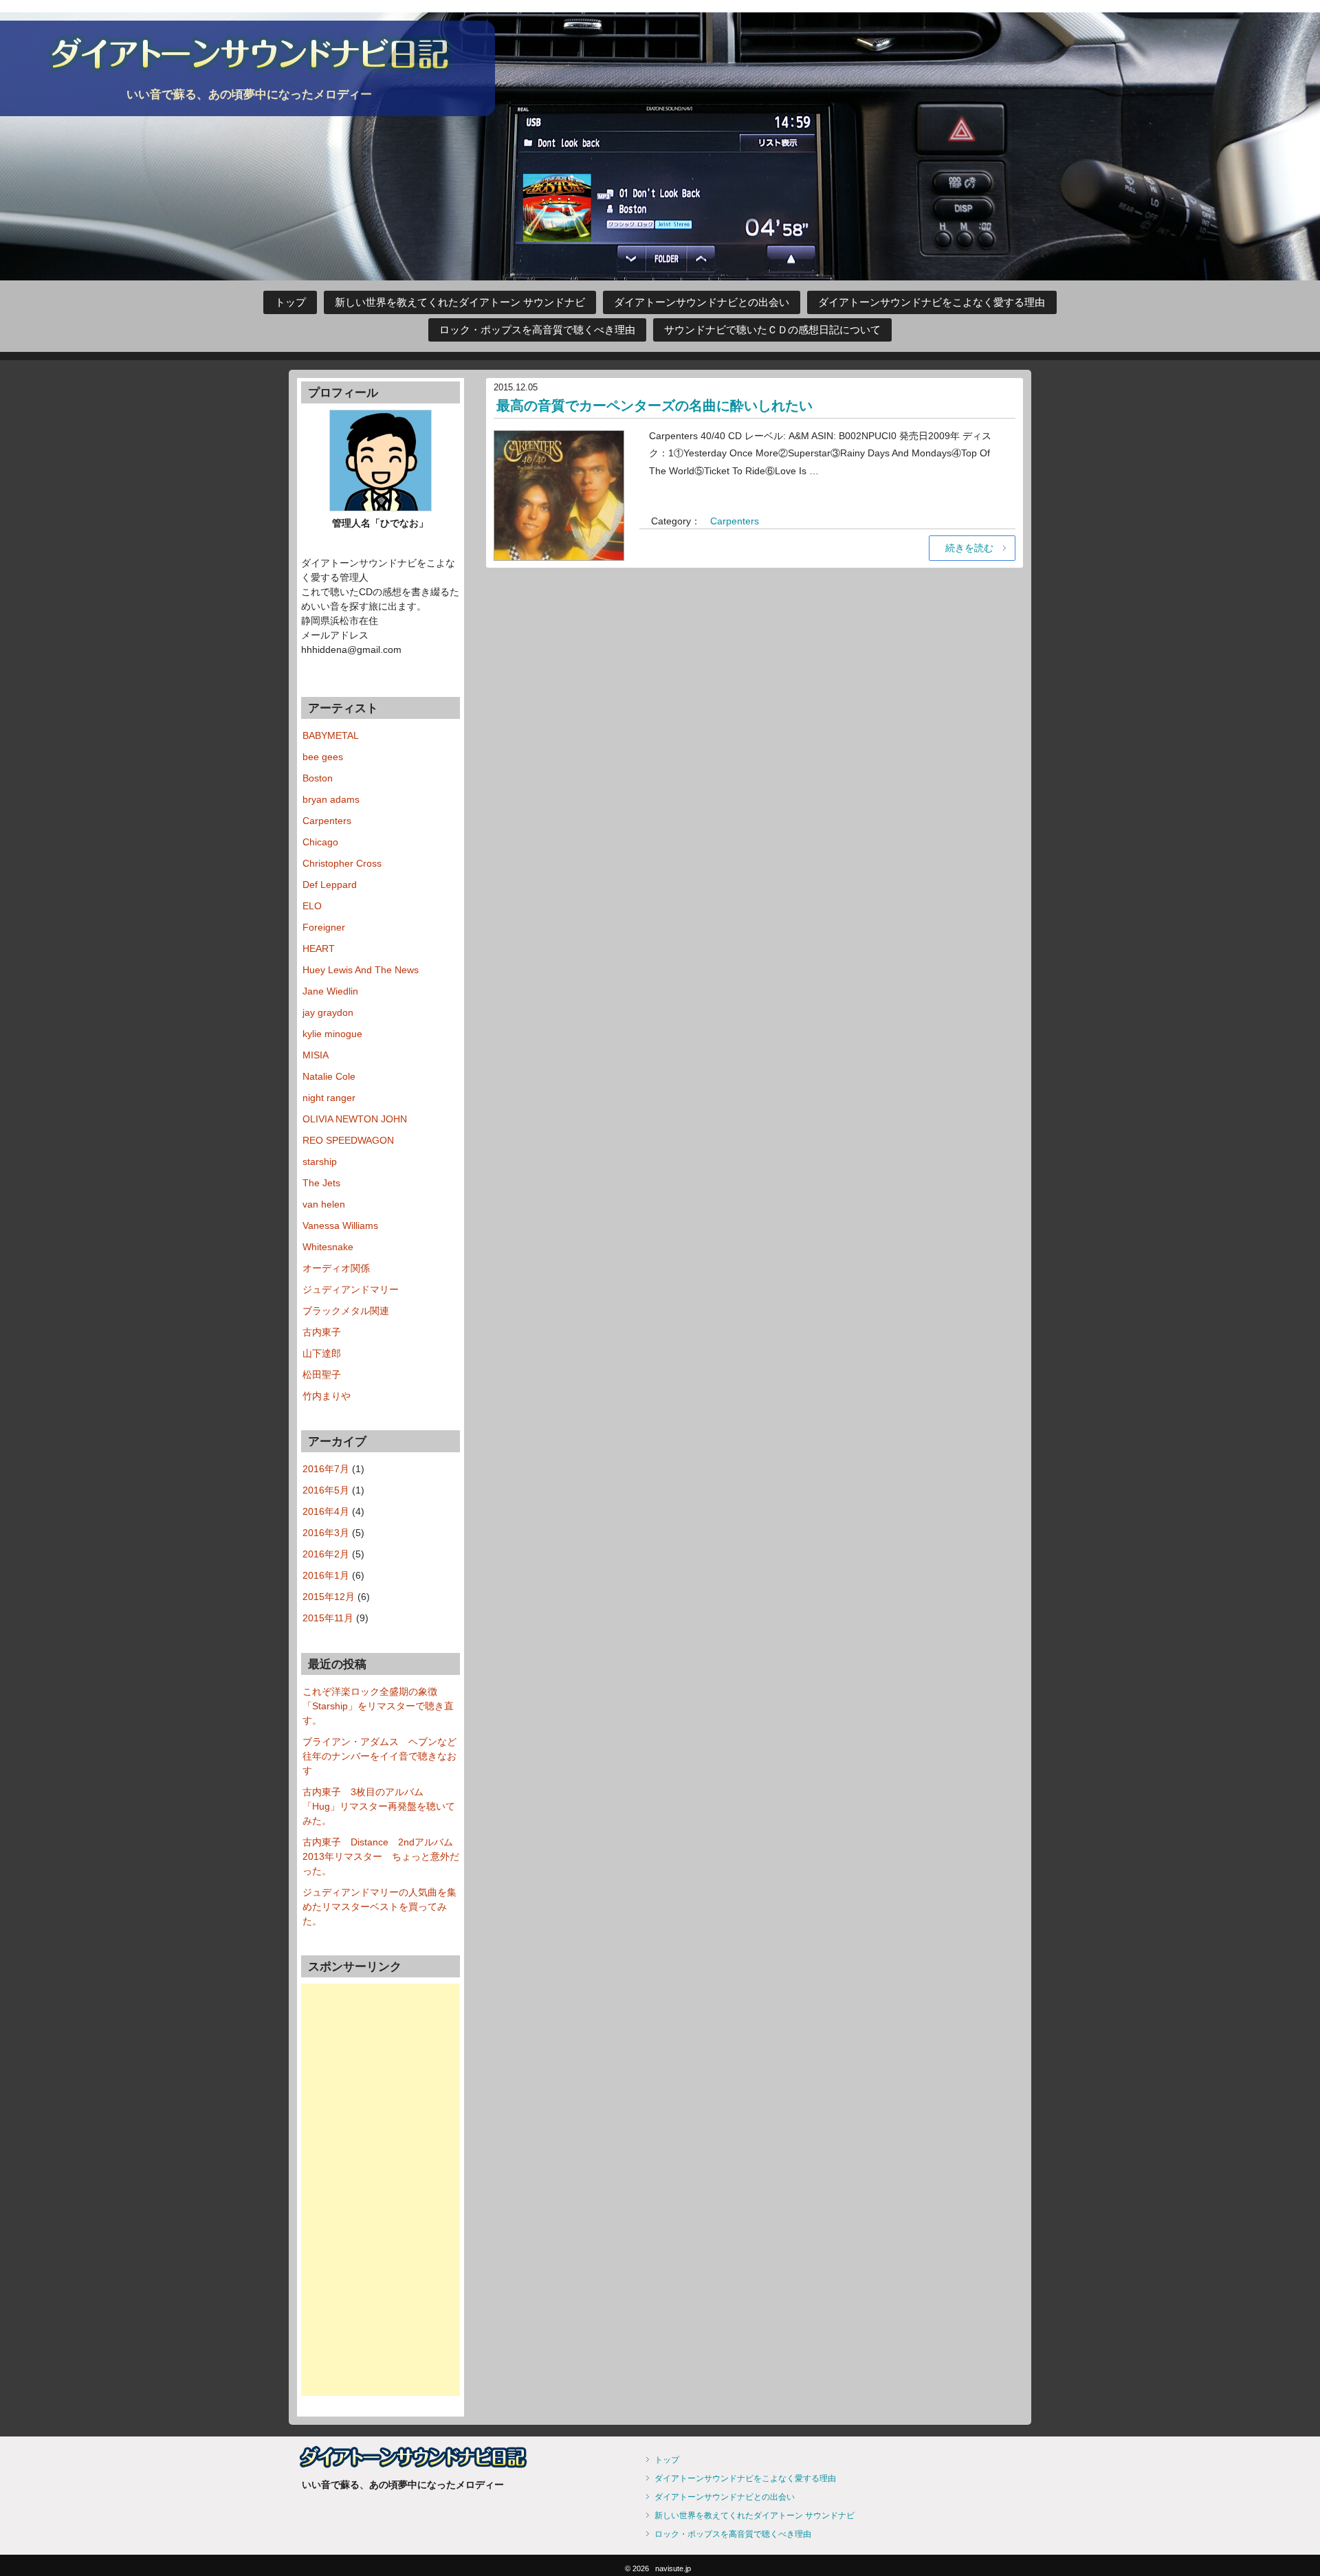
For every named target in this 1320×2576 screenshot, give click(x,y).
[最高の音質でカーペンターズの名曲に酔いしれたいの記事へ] (559, 493)
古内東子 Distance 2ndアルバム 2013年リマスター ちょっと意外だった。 (383, 1856)
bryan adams (331, 799)
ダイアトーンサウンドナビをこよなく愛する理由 (932, 302)
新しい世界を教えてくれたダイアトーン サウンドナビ (460, 302)
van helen (324, 1204)
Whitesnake (328, 1247)
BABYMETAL (331, 735)
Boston (318, 778)
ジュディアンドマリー (351, 1289)
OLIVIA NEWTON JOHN (355, 1119)
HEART (319, 948)
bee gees (323, 757)
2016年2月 (326, 1554)
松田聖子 (322, 1375)
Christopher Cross (342, 863)
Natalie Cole (329, 1076)
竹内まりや (327, 1396)
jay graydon (328, 1012)
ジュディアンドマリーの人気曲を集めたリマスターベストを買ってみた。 (379, 1907)
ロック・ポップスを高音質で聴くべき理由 (537, 330)
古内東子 (322, 1332)
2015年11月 (328, 1618)
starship (320, 1162)
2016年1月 (326, 1575)
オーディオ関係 (336, 1268)
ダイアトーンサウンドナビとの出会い (702, 302)
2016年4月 (326, 1511)
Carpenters (735, 521)
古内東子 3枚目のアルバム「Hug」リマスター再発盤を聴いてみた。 (379, 1806)
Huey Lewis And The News (361, 970)
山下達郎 (322, 1353)
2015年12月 (329, 1597)
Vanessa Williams (340, 1225)
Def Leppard (330, 885)
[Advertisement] (381, 2190)
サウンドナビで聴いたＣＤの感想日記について (772, 330)
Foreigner (324, 927)
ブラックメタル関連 (346, 1311)
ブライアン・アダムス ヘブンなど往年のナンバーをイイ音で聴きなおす (379, 1756)
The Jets (321, 1183)
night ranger (329, 1098)
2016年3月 (326, 1533)
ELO (312, 906)
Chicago (320, 842)
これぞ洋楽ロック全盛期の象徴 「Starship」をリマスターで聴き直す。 (378, 1706)
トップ (290, 302)
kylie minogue (332, 1034)
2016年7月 (326, 1469)
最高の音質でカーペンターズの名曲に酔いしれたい (654, 406)
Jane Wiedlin (330, 991)
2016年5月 (326, 1490)
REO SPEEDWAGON (348, 1140)
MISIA (316, 1055)
